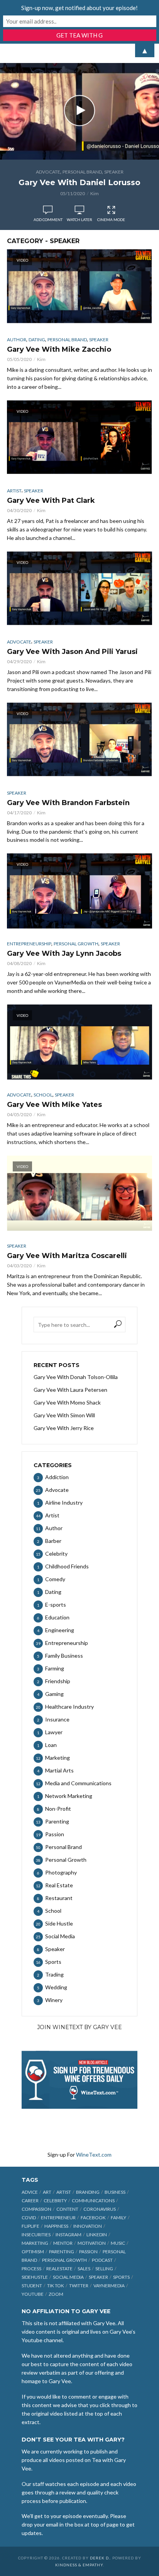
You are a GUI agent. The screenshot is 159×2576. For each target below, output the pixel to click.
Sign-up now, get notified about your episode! (79, 8)
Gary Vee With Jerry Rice (64, 1428)
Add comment (48, 220)
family (118, 2218)
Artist (14, 491)
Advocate (48, 172)
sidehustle (35, 2277)
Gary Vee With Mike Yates (54, 1105)
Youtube (33, 2294)
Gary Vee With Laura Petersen (70, 1390)
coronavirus (100, 2209)
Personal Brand (82, 172)
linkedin (97, 2235)
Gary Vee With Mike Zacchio (59, 349)
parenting (62, 2252)
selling (104, 2269)
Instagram (69, 2235)
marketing (35, 2243)
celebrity (55, 2201)
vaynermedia (109, 2286)
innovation (88, 2226)
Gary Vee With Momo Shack (67, 1402)
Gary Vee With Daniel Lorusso (79, 182)
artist (64, 2192)
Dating (37, 340)
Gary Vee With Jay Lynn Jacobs (64, 953)
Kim (95, 193)
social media (68, 2277)
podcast (102, 2260)
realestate (59, 2269)
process (31, 2269)
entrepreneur (58, 2218)
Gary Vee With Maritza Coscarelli (67, 1256)
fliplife (30, 2226)
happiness (56, 2226)
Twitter (79, 2286)
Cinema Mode (111, 220)
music (118, 2243)
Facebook (93, 2218)
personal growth (64, 2260)
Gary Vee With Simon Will (64, 1415)
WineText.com (94, 2155)
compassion (36, 2209)
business (115, 2192)
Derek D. (100, 2558)
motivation (92, 2243)
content (67, 2209)
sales (84, 2269)
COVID (29, 2218)
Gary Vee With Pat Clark (51, 501)
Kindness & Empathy (79, 2565)
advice (30, 2192)
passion (88, 2252)
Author (17, 340)
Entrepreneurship (29, 944)
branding (88, 2192)
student (32, 2286)
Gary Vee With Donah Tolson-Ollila (76, 1377)
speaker (98, 2277)
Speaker (114, 172)
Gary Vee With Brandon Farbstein (68, 803)
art (47, 2192)
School (43, 1095)
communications (93, 2201)
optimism (33, 2252)
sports (121, 2277)
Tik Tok (56, 2286)
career (30, 2201)
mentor (63, 2243)
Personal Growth (76, 944)
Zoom (56, 2294)
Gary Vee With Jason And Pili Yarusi (72, 652)
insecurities (36, 2235)
